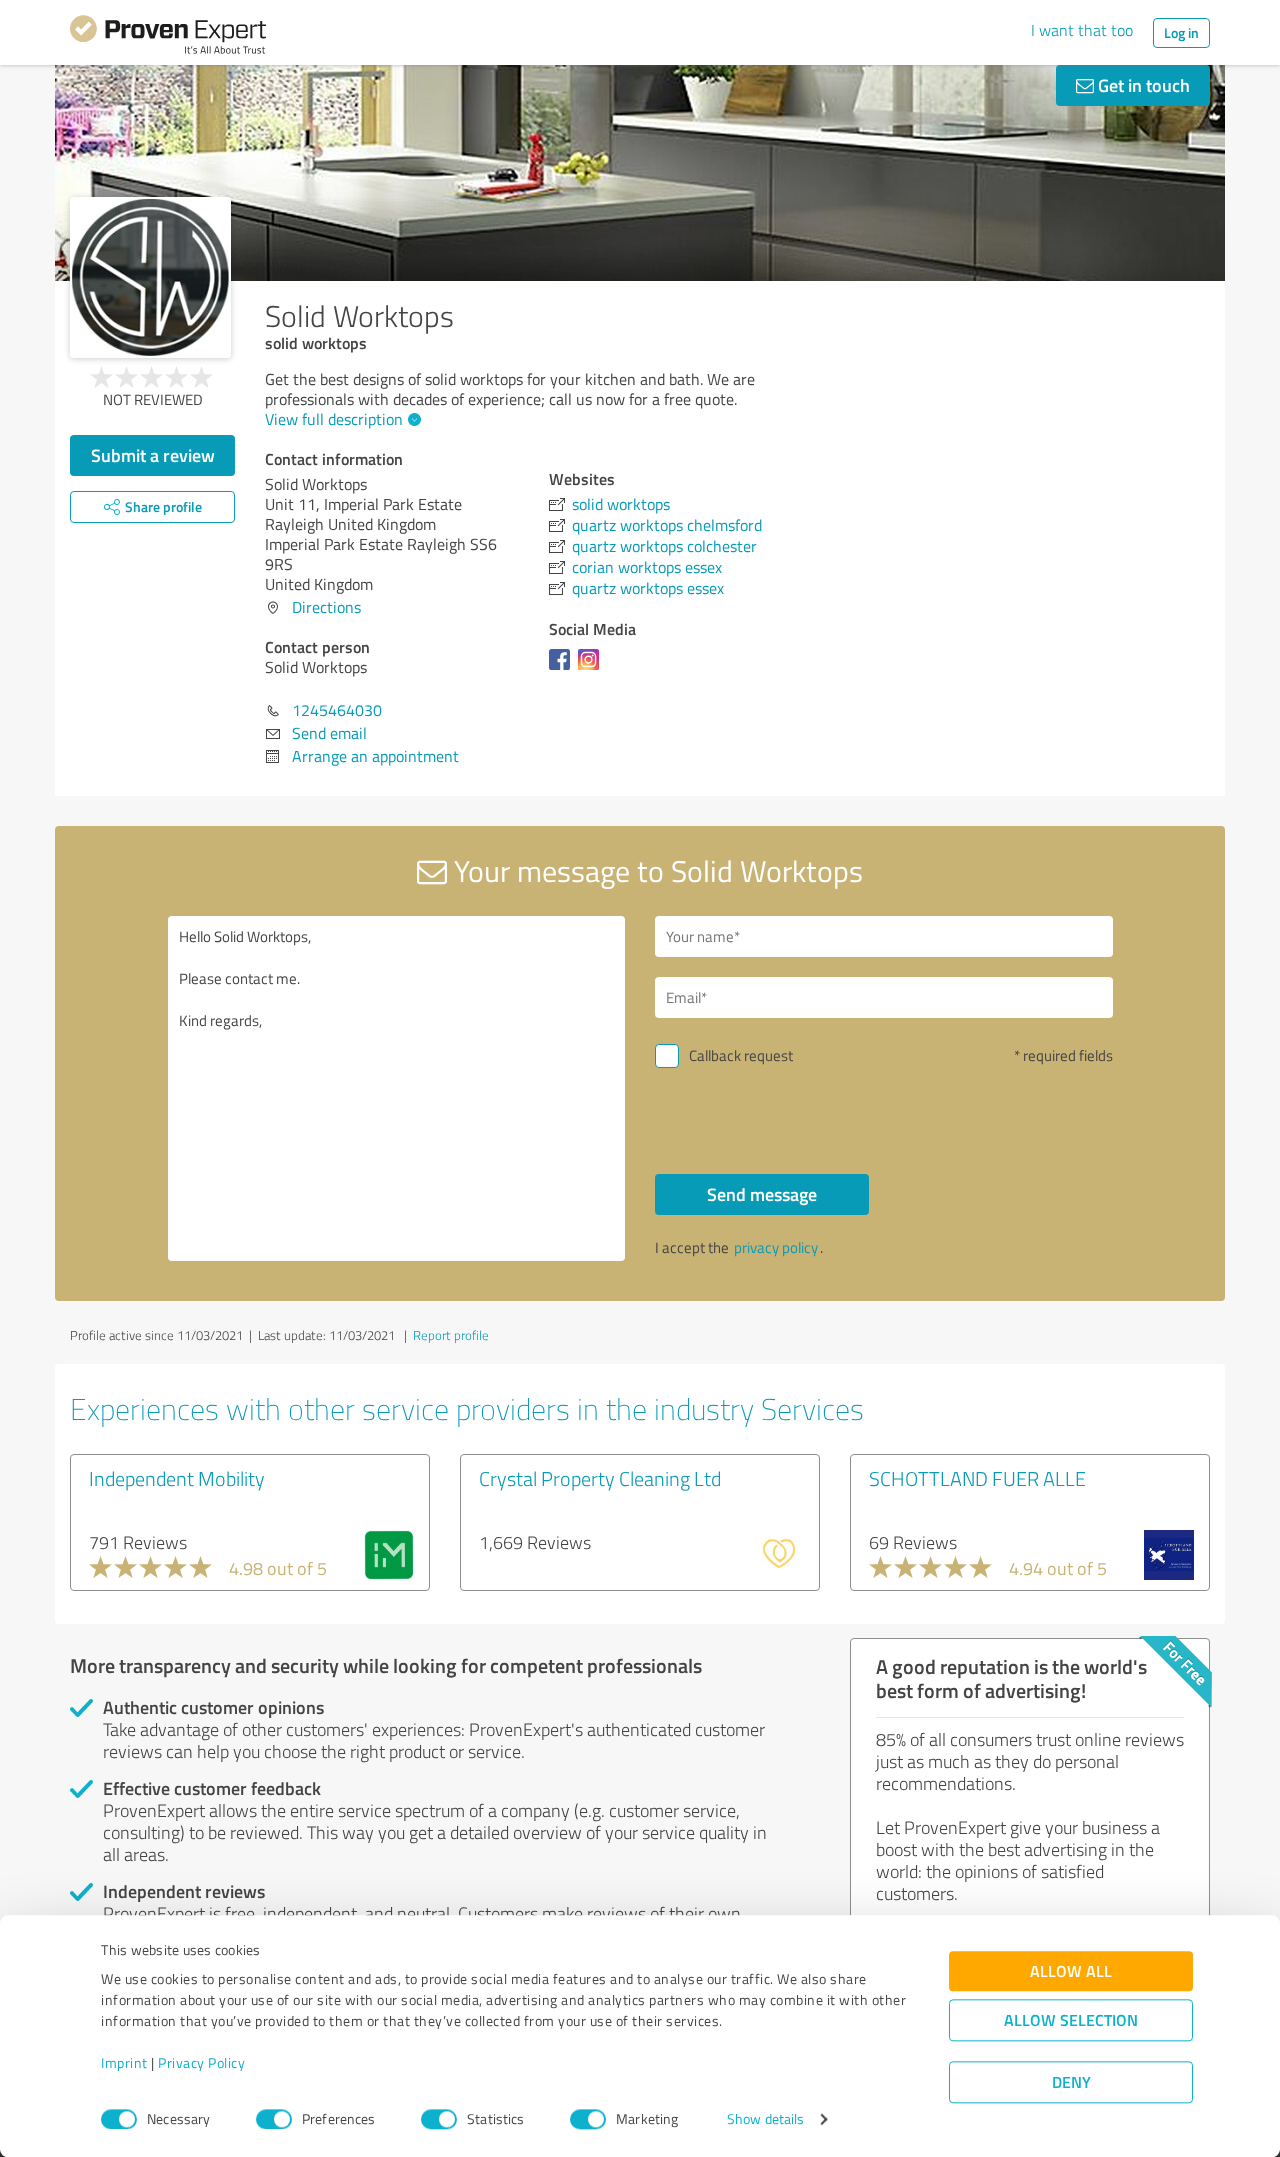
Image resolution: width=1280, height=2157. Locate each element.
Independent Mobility (177, 1478)
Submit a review (153, 455)
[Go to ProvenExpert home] (168, 38)
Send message (762, 1194)
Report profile (451, 1335)
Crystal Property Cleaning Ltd (600, 1478)
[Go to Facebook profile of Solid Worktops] (563, 669)
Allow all (1071, 1971)
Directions (326, 607)
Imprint (124, 2063)
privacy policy (776, 1247)
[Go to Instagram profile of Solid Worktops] (592, 669)
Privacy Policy (201, 2063)
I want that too (1082, 30)
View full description (334, 419)
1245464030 (337, 710)
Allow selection (1071, 2020)
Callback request (741, 1055)
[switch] (274, 2119)
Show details (765, 2119)
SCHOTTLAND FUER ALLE (977, 1478)
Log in (1181, 32)
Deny (1071, 2082)
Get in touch (1142, 85)
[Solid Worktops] (150, 277)
